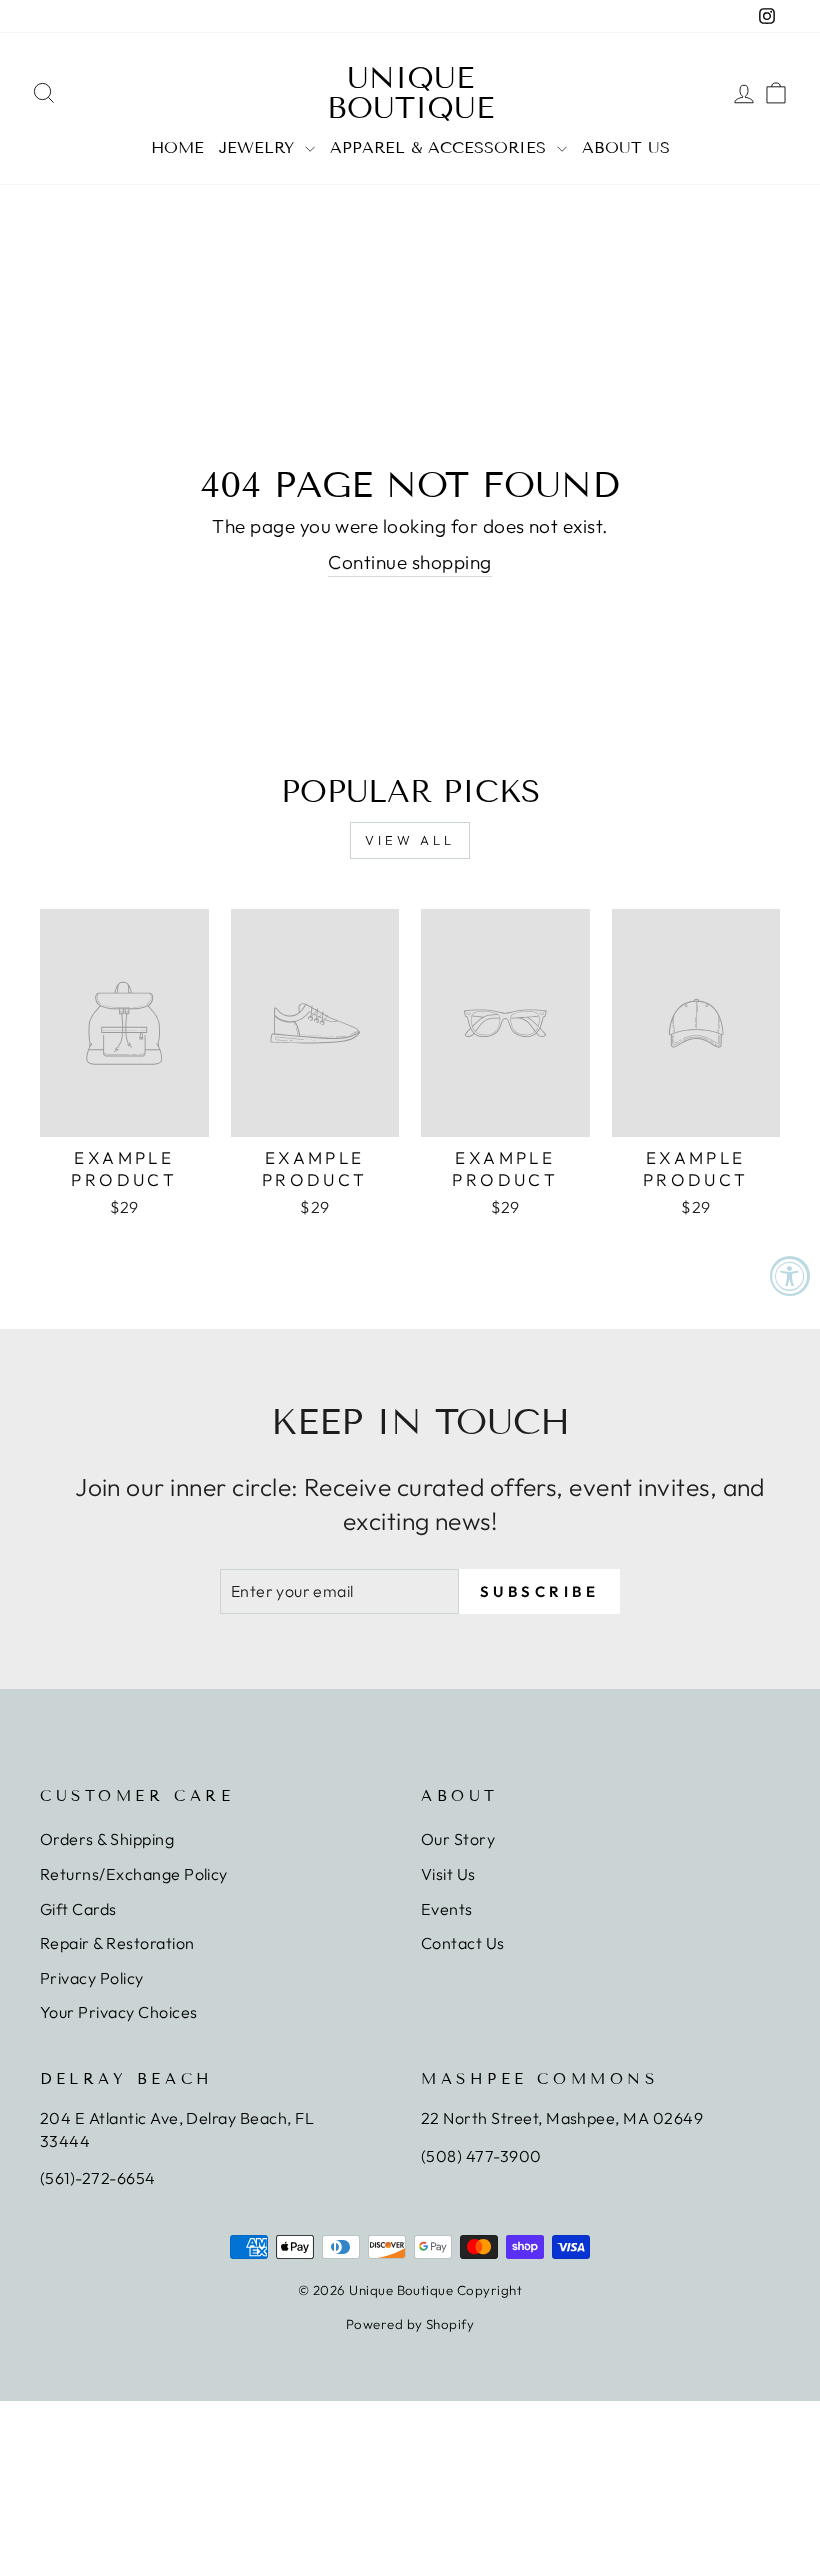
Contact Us (463, 1943)
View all (410, 840)
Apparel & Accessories (441, 147)
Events (447, 1909)
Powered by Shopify (410, 2324)
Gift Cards (78, 1909)
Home (177, 147)
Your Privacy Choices (119, 2012)
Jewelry (259, 147)
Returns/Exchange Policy (134, 1874)
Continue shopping (409, 562)
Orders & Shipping (107, 1839)
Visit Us (448, 1874)
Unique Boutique (410, 93)
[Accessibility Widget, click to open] (790, 1276)
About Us (626, 147)
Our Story (458, 1839)
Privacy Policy (92, 1978)
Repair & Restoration (117, 1943)
